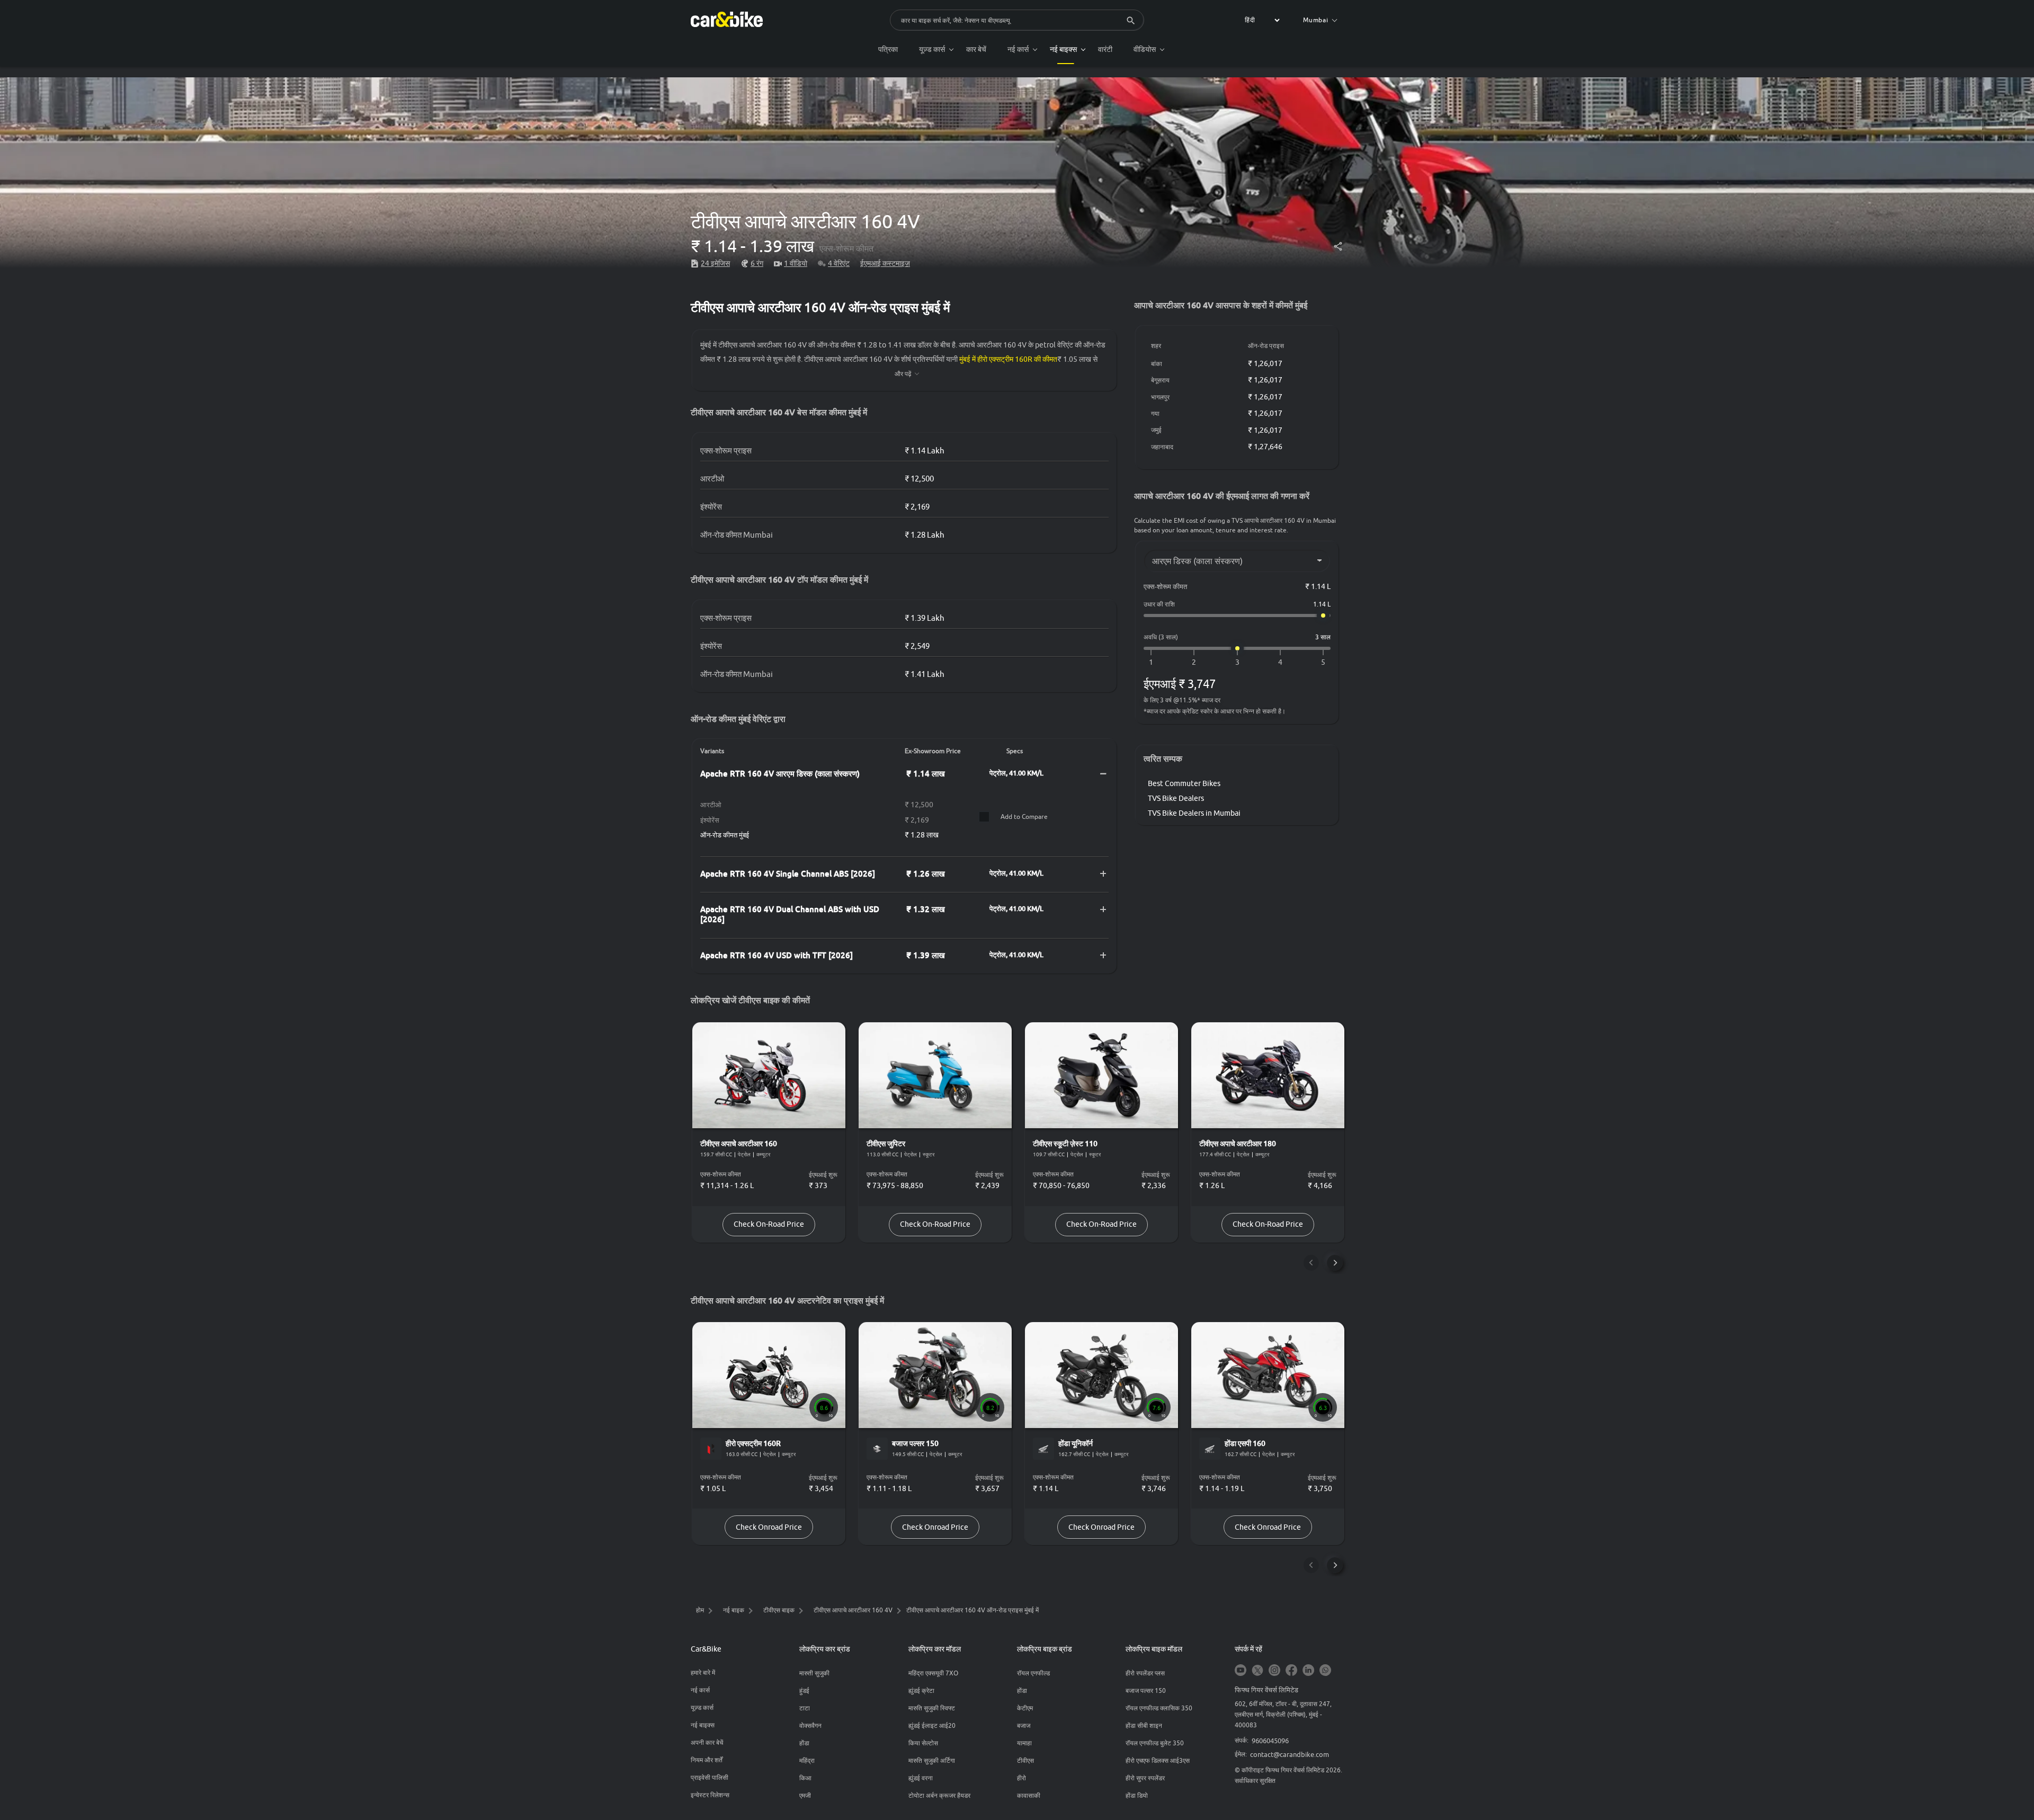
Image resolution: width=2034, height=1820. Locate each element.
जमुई (1156, 430)
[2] (1194, 662)
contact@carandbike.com (1290, 1754)
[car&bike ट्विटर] (1257, 1671)
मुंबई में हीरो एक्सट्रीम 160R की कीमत (1008, 359)
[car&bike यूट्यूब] (1241, 1671)
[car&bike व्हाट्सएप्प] (1325, 1671)
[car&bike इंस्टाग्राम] (1274, 1671)
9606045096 (1270, 1741)
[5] (1323, 662)
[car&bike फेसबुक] (1291, 1671)
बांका (1157, 364)
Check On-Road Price (769, 1224)
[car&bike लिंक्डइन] (1308, 1671)
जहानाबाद (1162, 447)
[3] (1237, 662)
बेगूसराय (1160, 380)
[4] (1280, 662)
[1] (1151, 662)
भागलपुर (1160, 397)
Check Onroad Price (769, 1527)
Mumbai (1316, 20)
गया (1155, 413)
